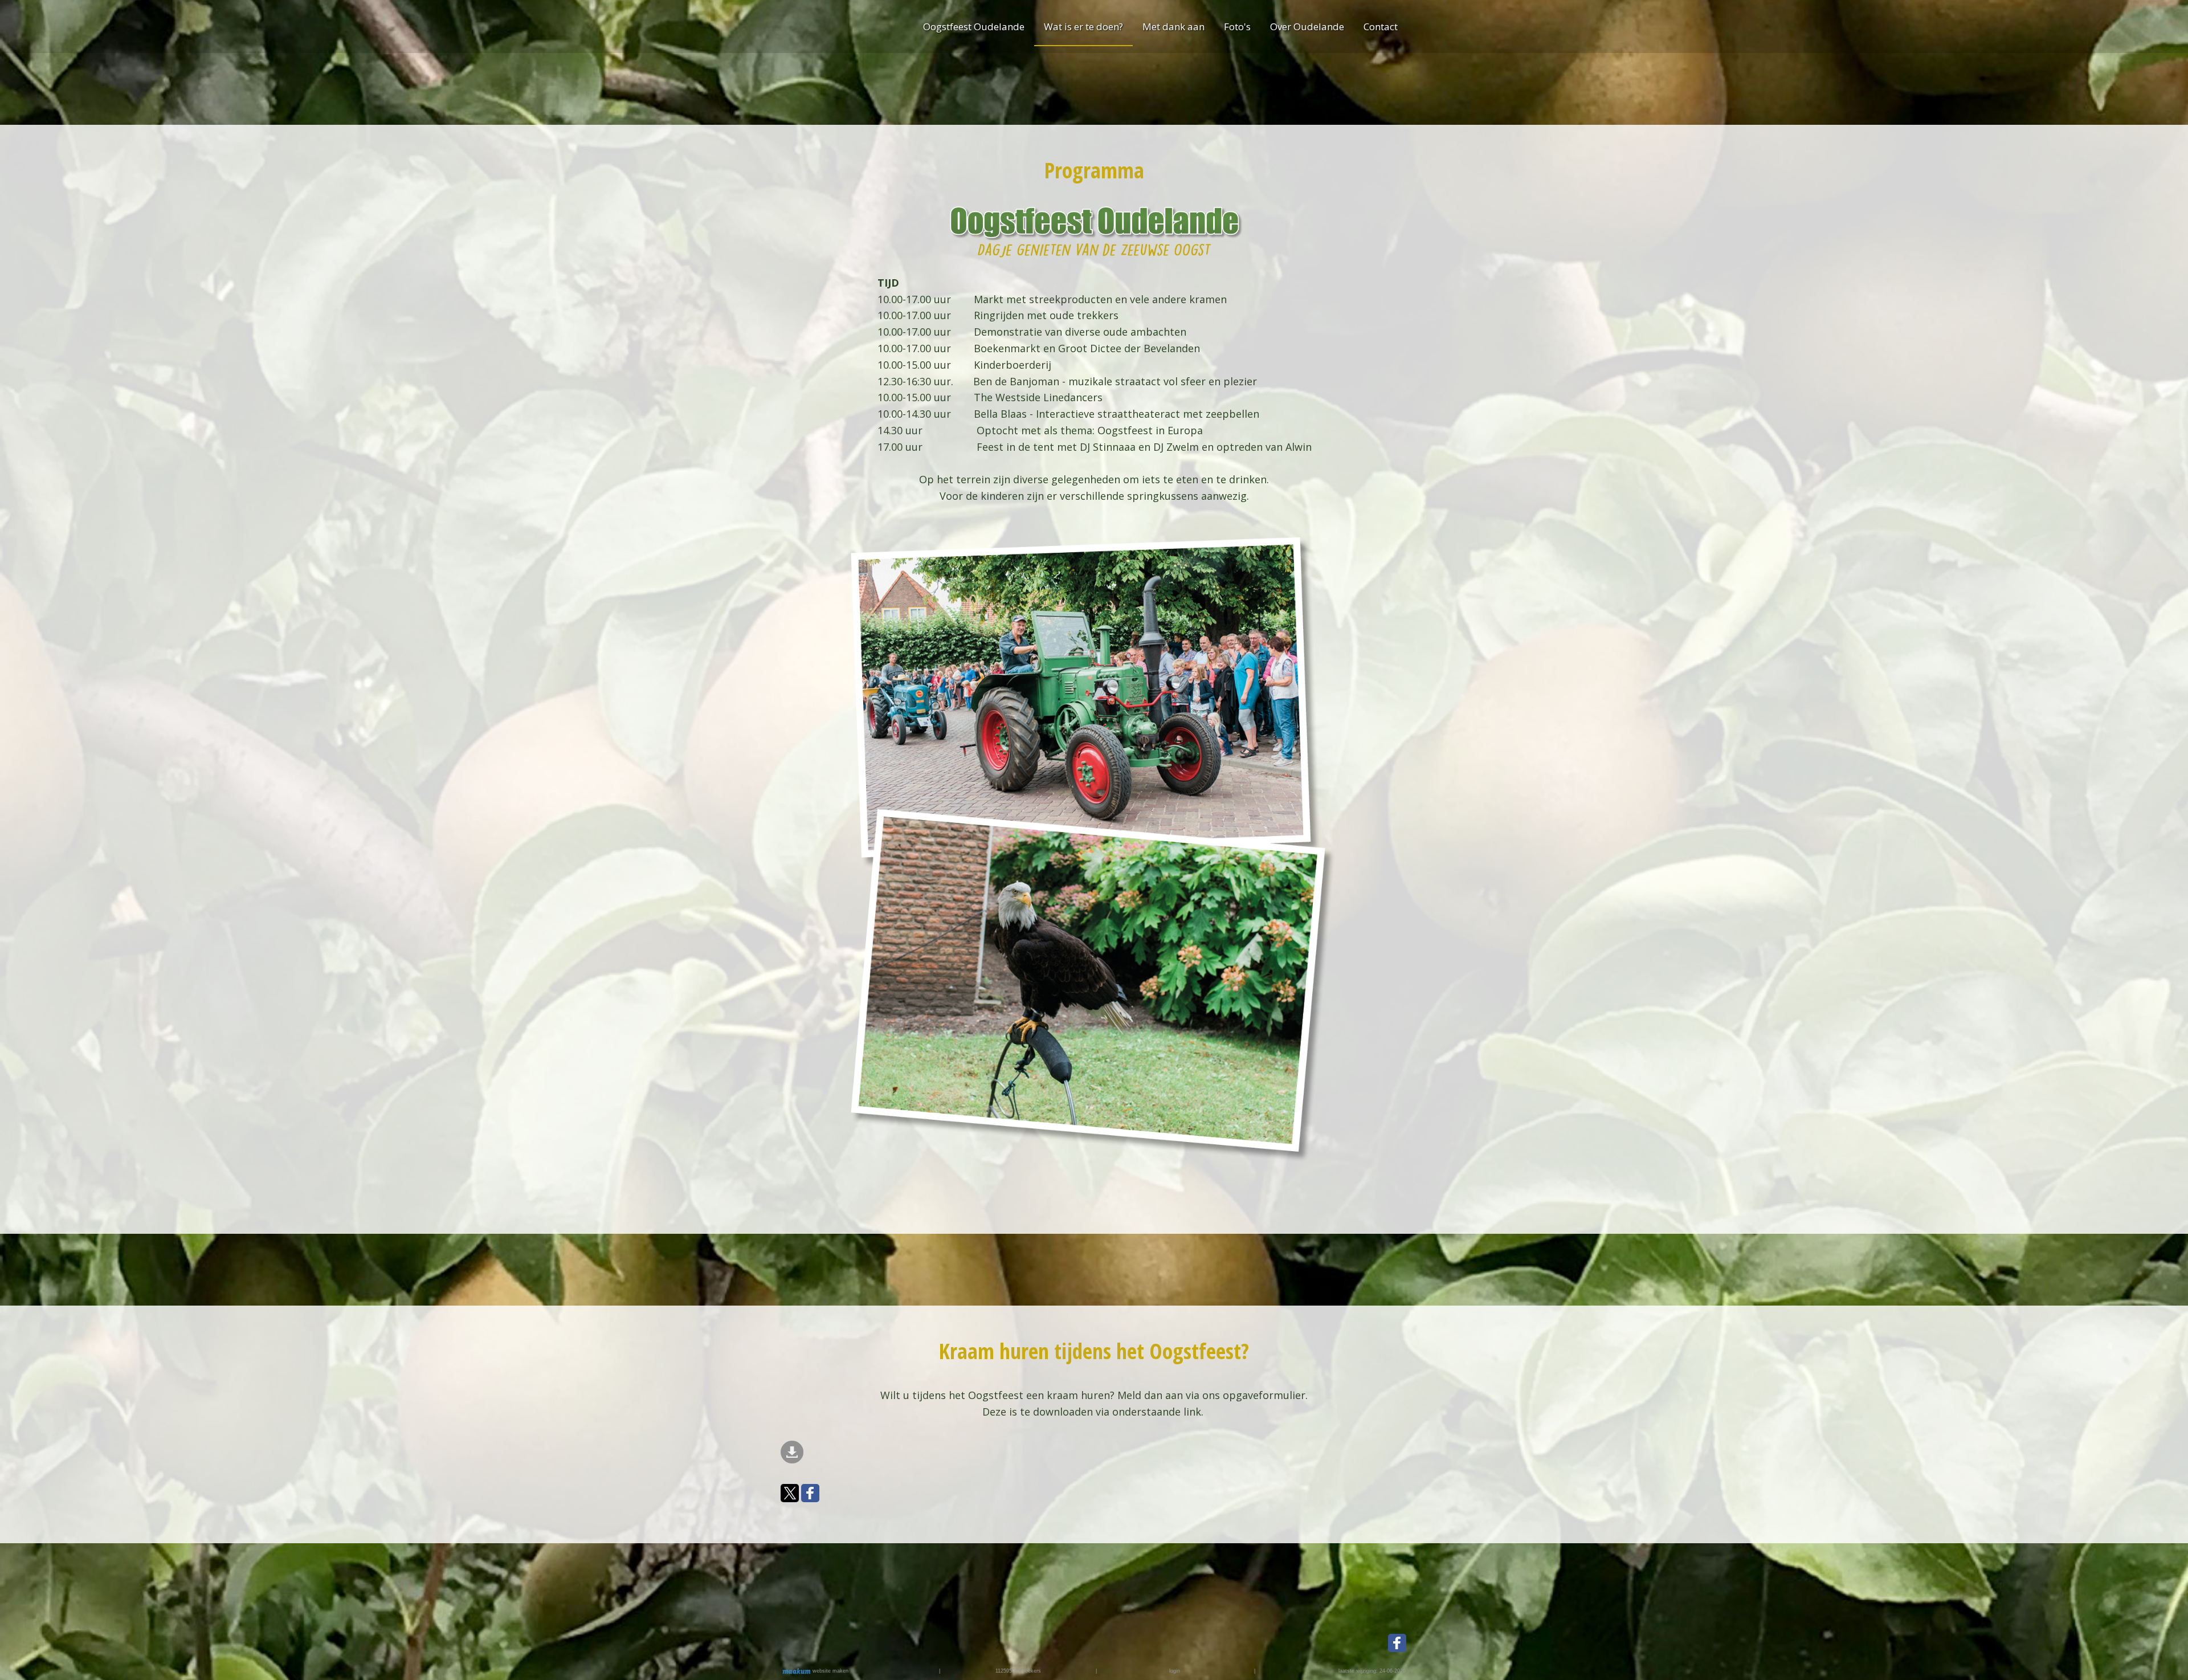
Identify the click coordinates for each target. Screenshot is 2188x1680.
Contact (1381, 26)
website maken (830, 1671)
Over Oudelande (1307, 26)
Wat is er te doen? (1083, 26)
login (1175, 1671)
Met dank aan (1173, 26)
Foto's (1237, 26)
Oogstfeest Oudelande (974, 26)
